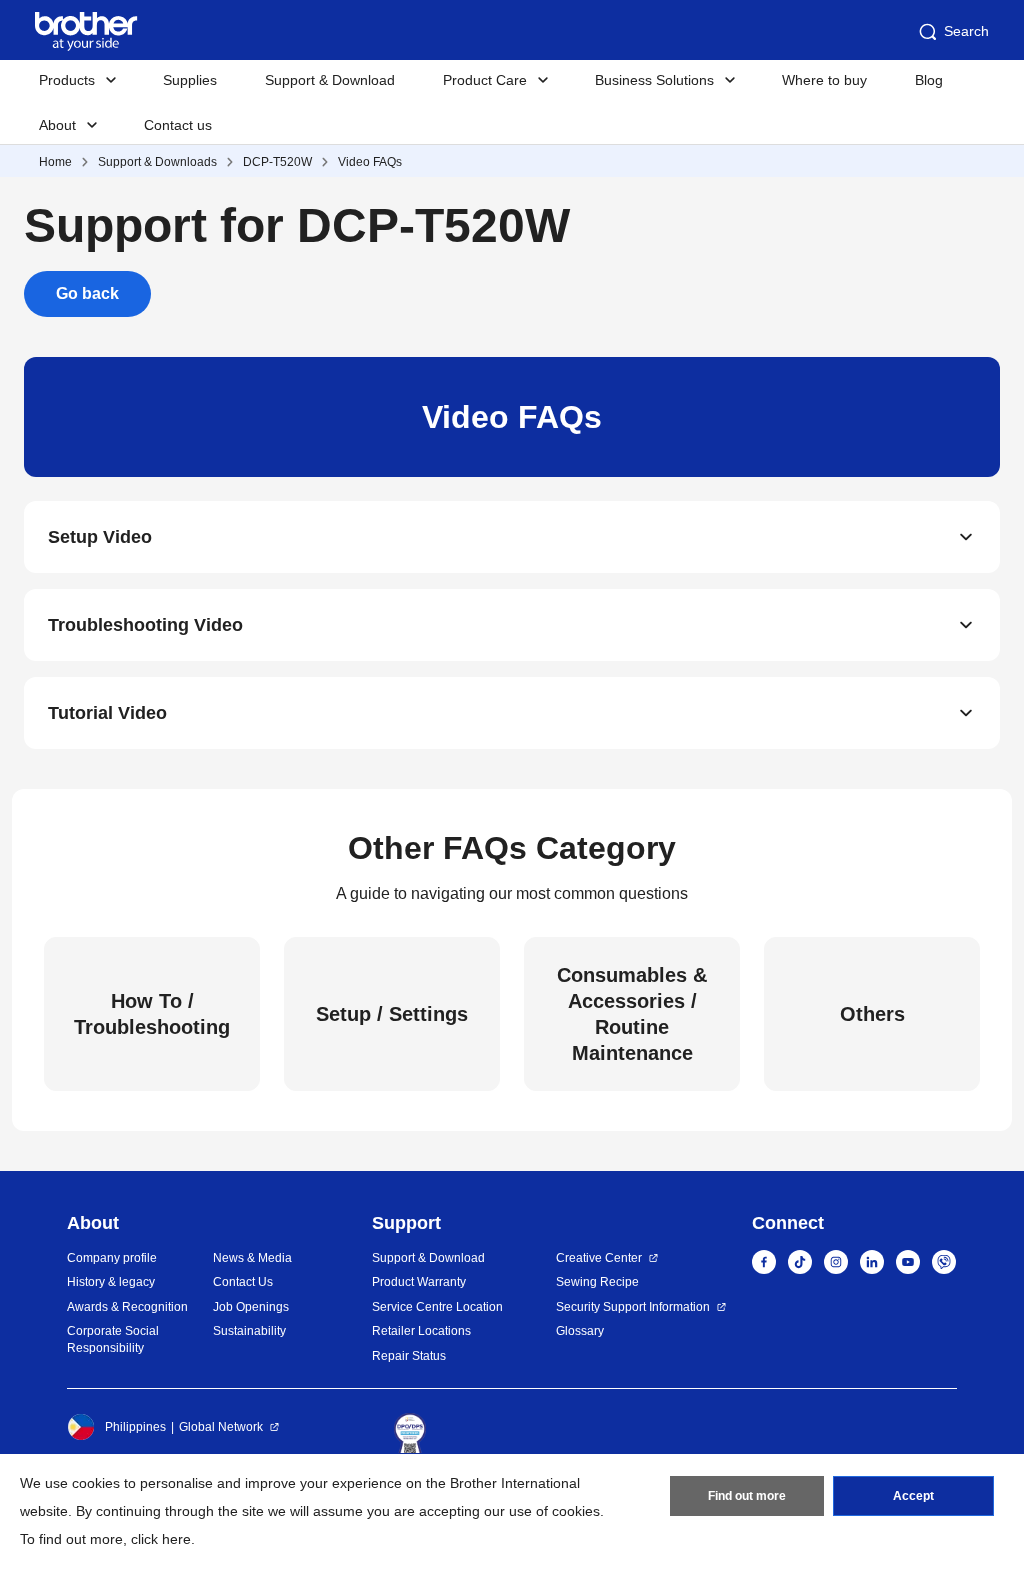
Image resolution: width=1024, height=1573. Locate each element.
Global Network (221, 1427)
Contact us (178, 125)
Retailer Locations (421, 1331)
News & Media (252, 1258)
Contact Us (243, 1282)
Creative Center (599, 1258)
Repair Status (409, 1356)
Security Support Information (633, 1307)
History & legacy (111, 1282)
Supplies (190, 80)
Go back (87, 293)
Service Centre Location (437, 1307)
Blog (929, 80)
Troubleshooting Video (145, 625)
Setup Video (100, 537)
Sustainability (249, 1331)
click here (161, 1539)
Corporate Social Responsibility (113, 1339)
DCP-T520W (277, 162)
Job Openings (251, 1307)
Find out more (747, 1496)
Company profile (112, 1258)
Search (966, 31)
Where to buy (824, 80)
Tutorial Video (107, 713)
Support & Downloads (157, 162)
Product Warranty (419, 1282)
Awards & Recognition (127, 1307)
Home (55, 162)
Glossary (580, 1331)
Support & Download (330, 80)
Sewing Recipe (597, 1282)
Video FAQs (370, 162)
